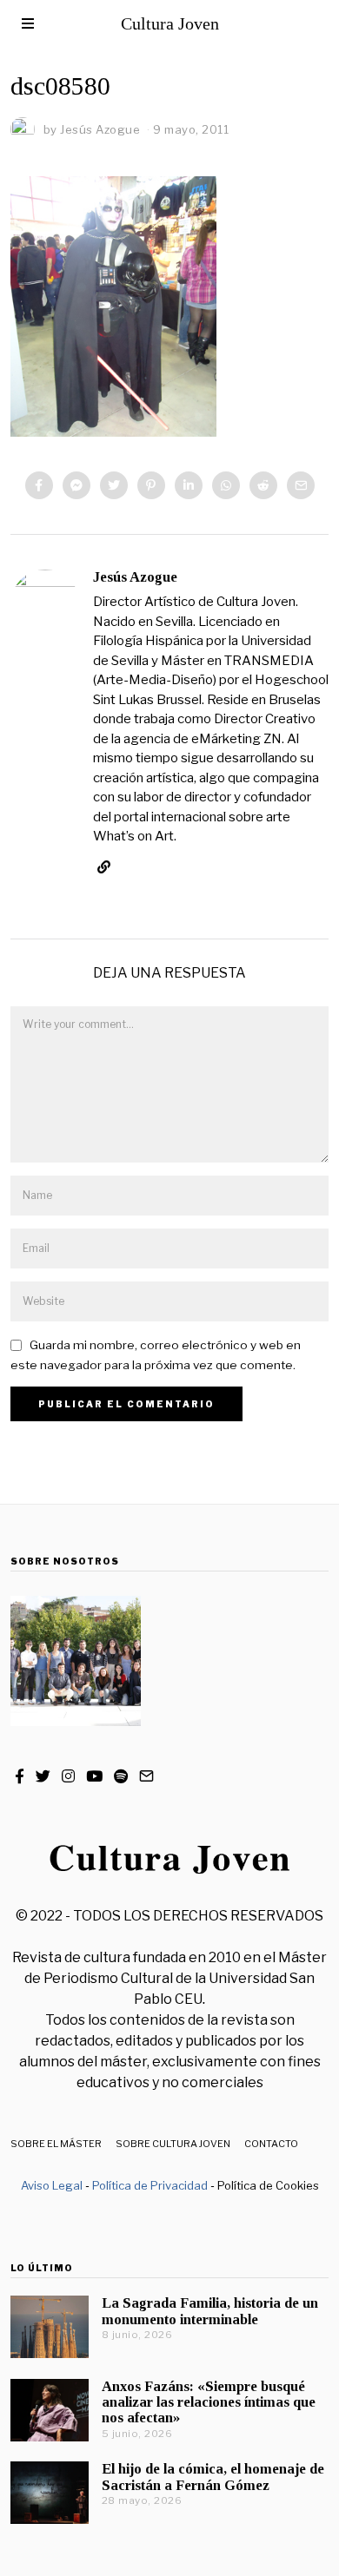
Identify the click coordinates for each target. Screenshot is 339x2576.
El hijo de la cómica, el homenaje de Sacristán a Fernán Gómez (213, 2477)
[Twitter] (114, 485)
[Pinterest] (151, 485)
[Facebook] (39, 485)
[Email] (301, 485)
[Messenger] (76, 485)
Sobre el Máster (56, 2144)
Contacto (271, 2144)
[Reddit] (263, 485)
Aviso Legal (52, 2185)
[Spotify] (121, 1776)
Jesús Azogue (135, 577)
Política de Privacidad (150, 2185)
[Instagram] (68, 1776)
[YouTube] (94, 1776)
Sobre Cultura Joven (173, 2144)
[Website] (104, 867)
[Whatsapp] (226, 485)
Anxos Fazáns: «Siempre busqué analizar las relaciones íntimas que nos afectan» (209, 2402)
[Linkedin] (189, 485)
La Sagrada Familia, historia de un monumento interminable (210, 2311)
